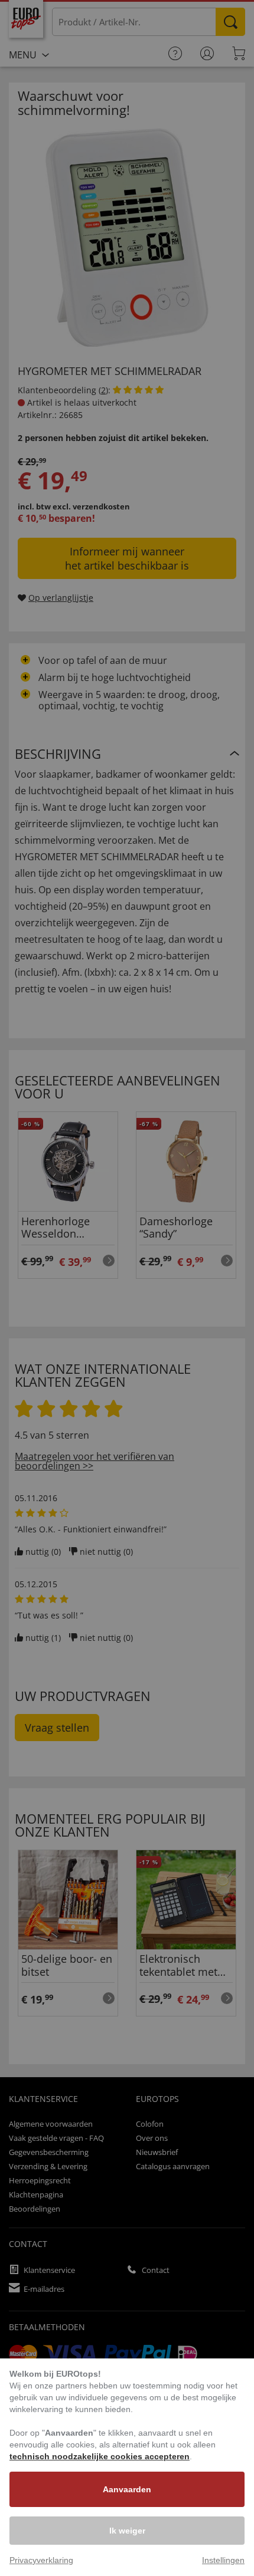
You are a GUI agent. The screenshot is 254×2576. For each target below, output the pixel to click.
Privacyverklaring (41, 2560)
